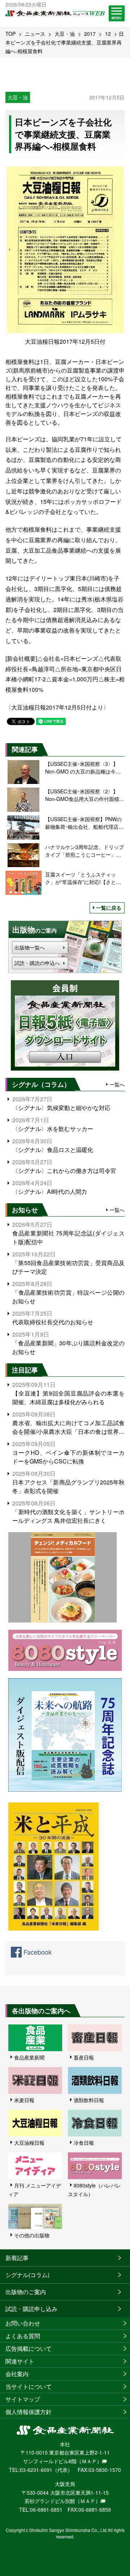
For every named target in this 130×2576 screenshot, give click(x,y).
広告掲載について (29, 2348)
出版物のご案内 (26, 2292)
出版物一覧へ (30, 947)
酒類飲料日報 (89, 2100)
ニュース (35, 34)
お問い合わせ (23, 2323)
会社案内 (17, 2374)
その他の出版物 (32, 2235)
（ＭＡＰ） (89, 2461)
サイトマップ (23, 2399)
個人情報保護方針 (29, 2412)
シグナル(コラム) (27, 2275)
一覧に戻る (109, 908)
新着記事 (17, 2258)
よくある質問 (23, 2336)
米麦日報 (24, 2100)
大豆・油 (65, 34)
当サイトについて (29, 2386)
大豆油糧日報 (29, 2143)
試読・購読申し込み (31, 2309)
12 (108, 34)
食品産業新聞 (29, 2057)
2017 (90, 34)
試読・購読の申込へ (37, 963)
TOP (10, 34)
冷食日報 (84, 2143)
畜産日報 (84, 2057)
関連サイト (20, 2361)
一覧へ (117, 1084)
